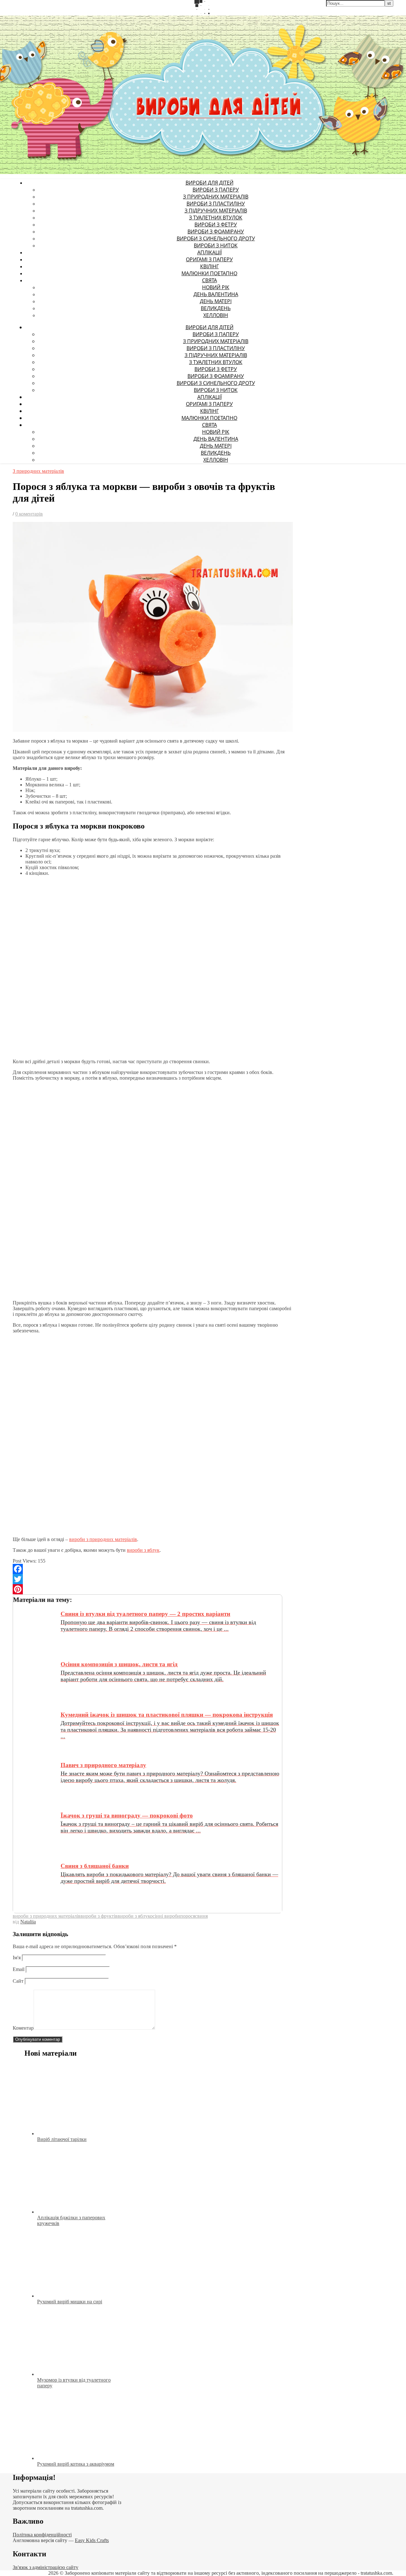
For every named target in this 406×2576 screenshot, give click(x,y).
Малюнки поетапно (209, 273)
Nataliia (28, 1922)
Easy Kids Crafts (92, 2540)
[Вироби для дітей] (79, 84)
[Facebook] (153, 1569)
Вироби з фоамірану (216, 231)
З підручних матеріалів (216, 211)
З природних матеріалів (216, 197)
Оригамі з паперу (209, 259)
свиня (201, 1916)
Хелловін (216, 315)
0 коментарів (29, 514)
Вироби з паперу (216, 190)
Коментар (23, 2028)
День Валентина (216, 294)
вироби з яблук (143, 1550)
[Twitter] (153, 1579)
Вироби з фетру (216, 224)
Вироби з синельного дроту (216, 238)
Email (19, 1969)
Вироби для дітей (210, 183)
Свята (210, 280)
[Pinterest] (153, 1589)
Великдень (216, 308)
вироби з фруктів (99, 1916)
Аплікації (210, 252)
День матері (216, 301)
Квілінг (210, 266)
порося (188, 1916)
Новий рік (216, 287)
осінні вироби (165, 1916)
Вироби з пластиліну (216, 204)
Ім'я (17, 1958)
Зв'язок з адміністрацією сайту (46, 2567)
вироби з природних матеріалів (103, 1539)
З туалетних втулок (216, 218)
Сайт (18, 1981)
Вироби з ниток (216, 245)
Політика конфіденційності (42, 2535)
